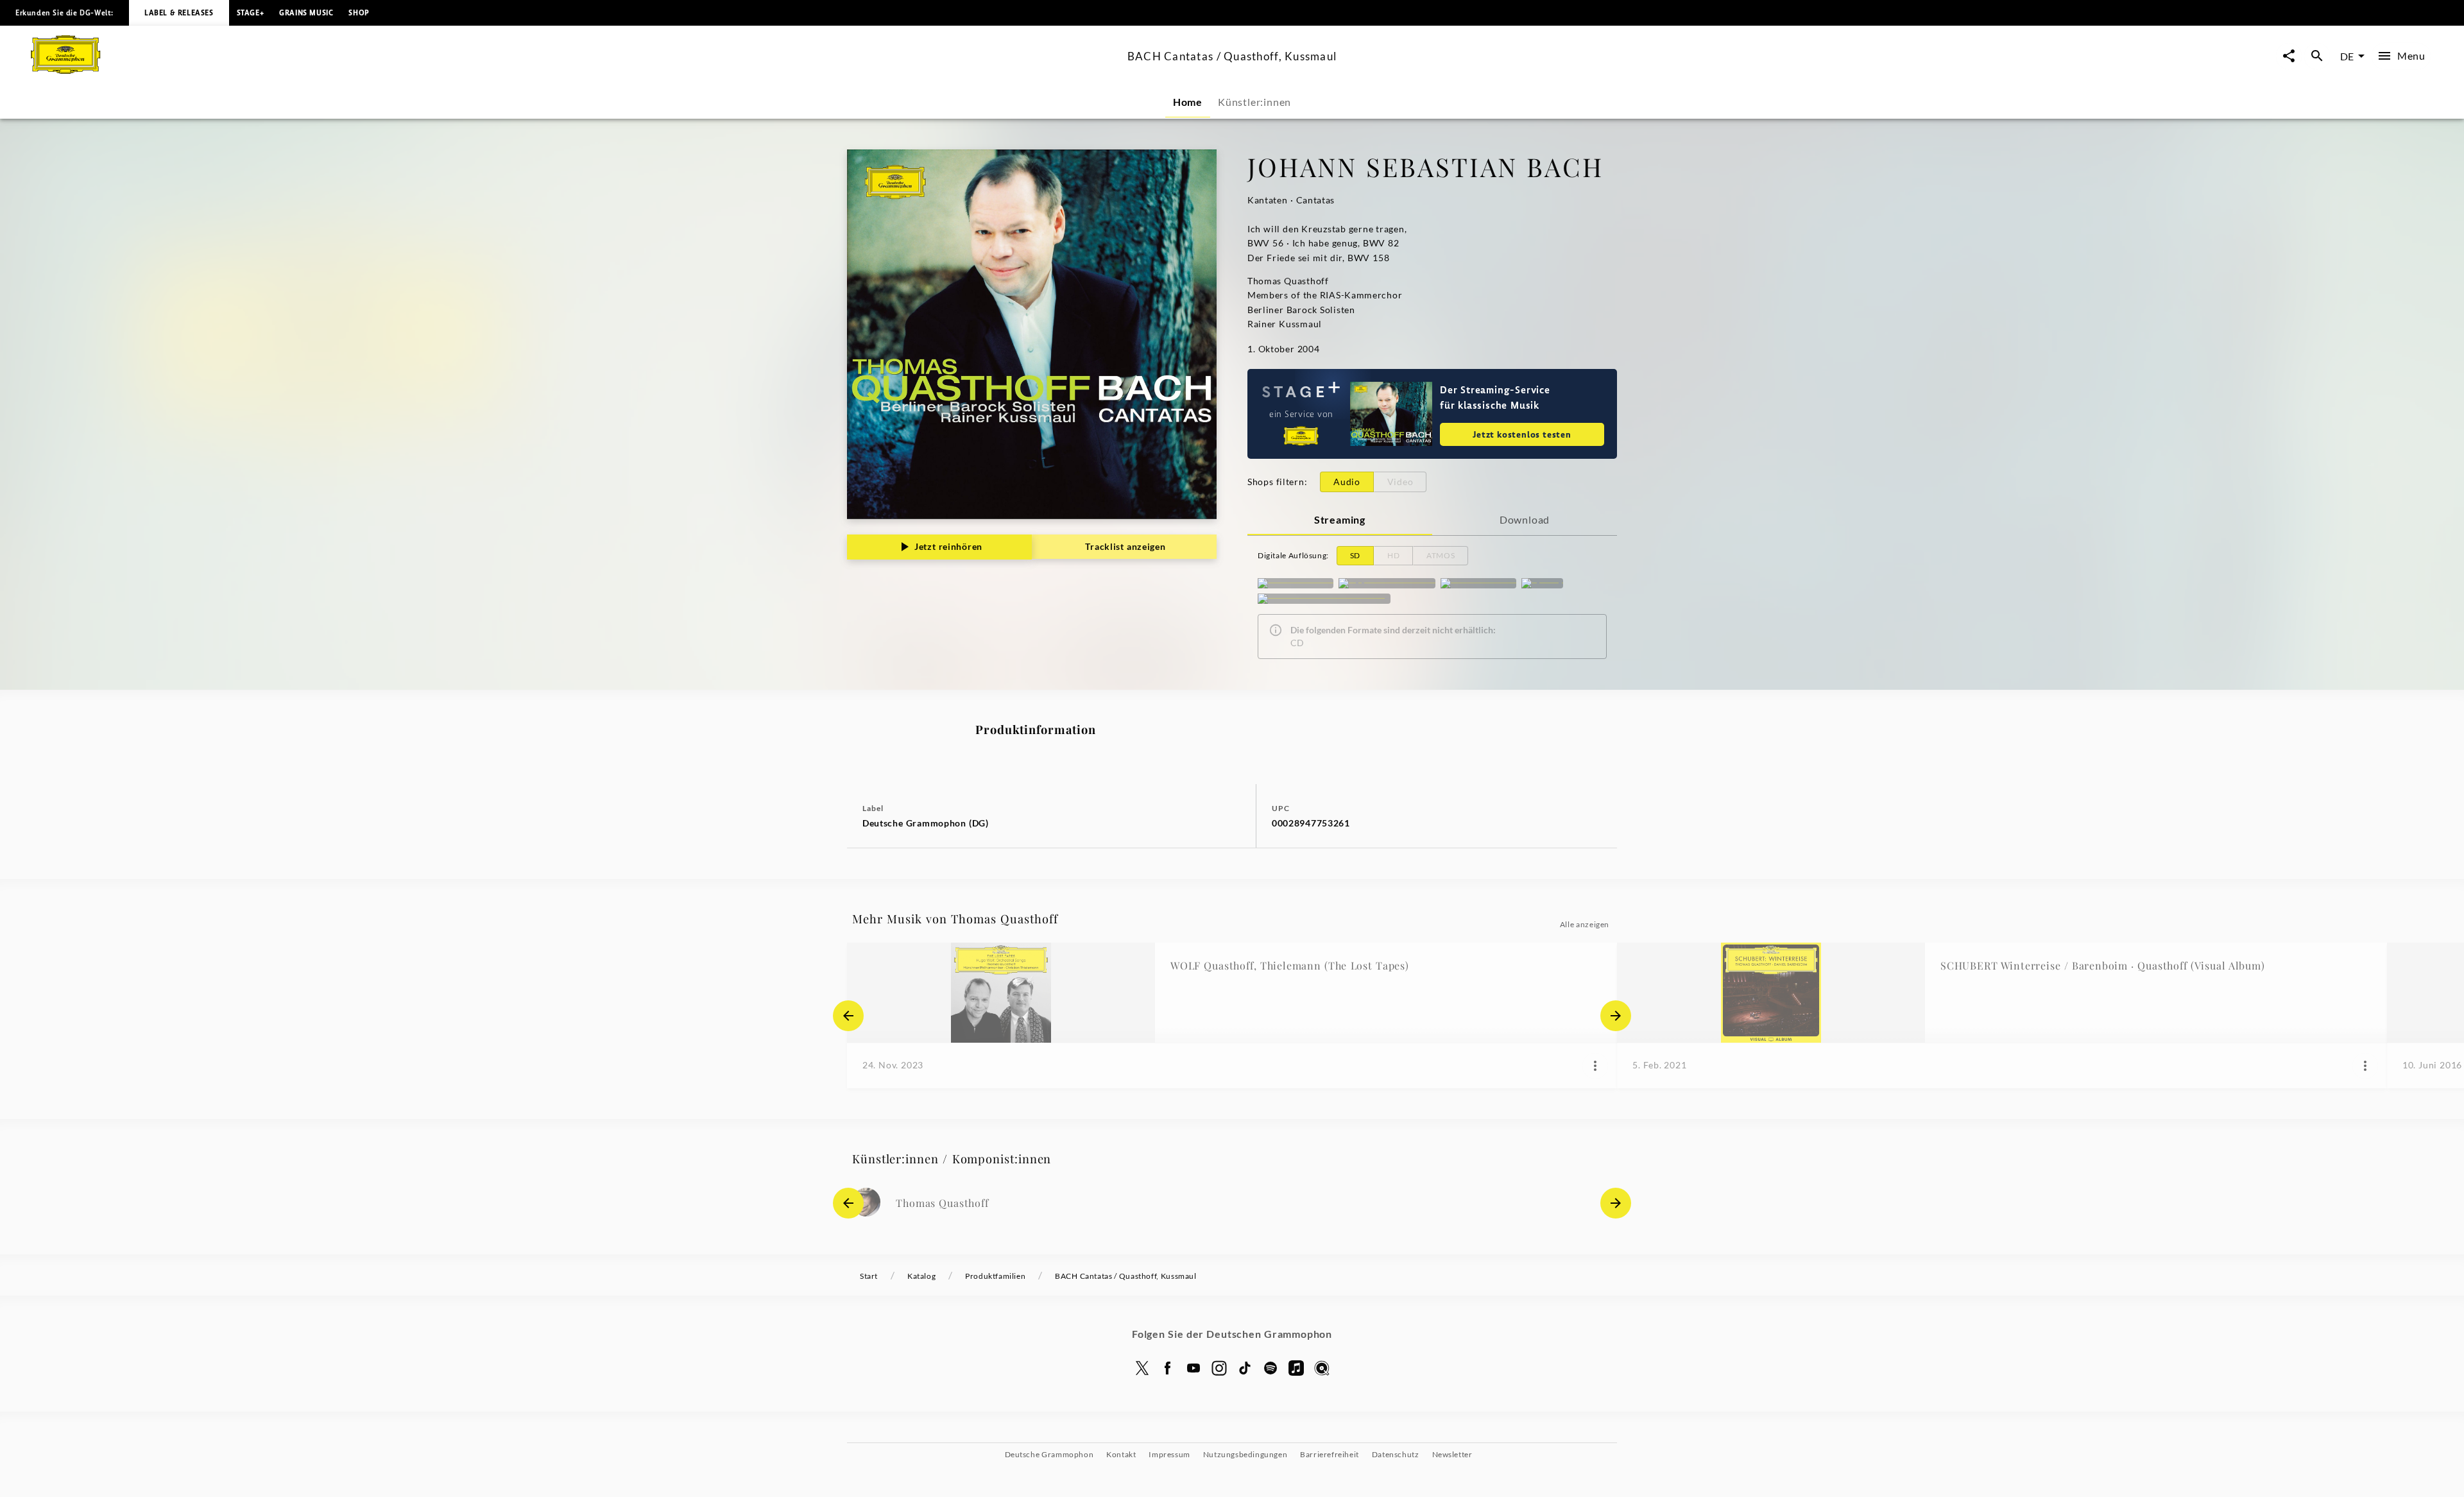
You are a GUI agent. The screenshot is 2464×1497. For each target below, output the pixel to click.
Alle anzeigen (1585, 924)
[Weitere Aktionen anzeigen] (1595, 1066)
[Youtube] (1193, 1368)
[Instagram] (1219, 1368)
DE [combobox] (2347, 56)
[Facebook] (1168, 1368)
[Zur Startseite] (574, 70)
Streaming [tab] (1340, 519)
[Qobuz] (1322, 1368)
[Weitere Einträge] (1616, 1016)
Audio (1347, 482)
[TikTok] (1245, 1368)
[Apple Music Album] (1387, 583)
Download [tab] (1525, 519)
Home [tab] (1188, 102)
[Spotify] (1542, 583)
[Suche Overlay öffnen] (2317, 56)
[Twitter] (1142, 1368)
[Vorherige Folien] (848, 1016)
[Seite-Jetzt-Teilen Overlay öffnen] (2289, 56)
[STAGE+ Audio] (1296, 583)
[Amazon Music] (1478, 583)
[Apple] (1296, 1368)
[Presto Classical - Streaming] (1324, 599)
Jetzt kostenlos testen (1522, 434)
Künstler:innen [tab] (1254, 102)
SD (1355, 555)
